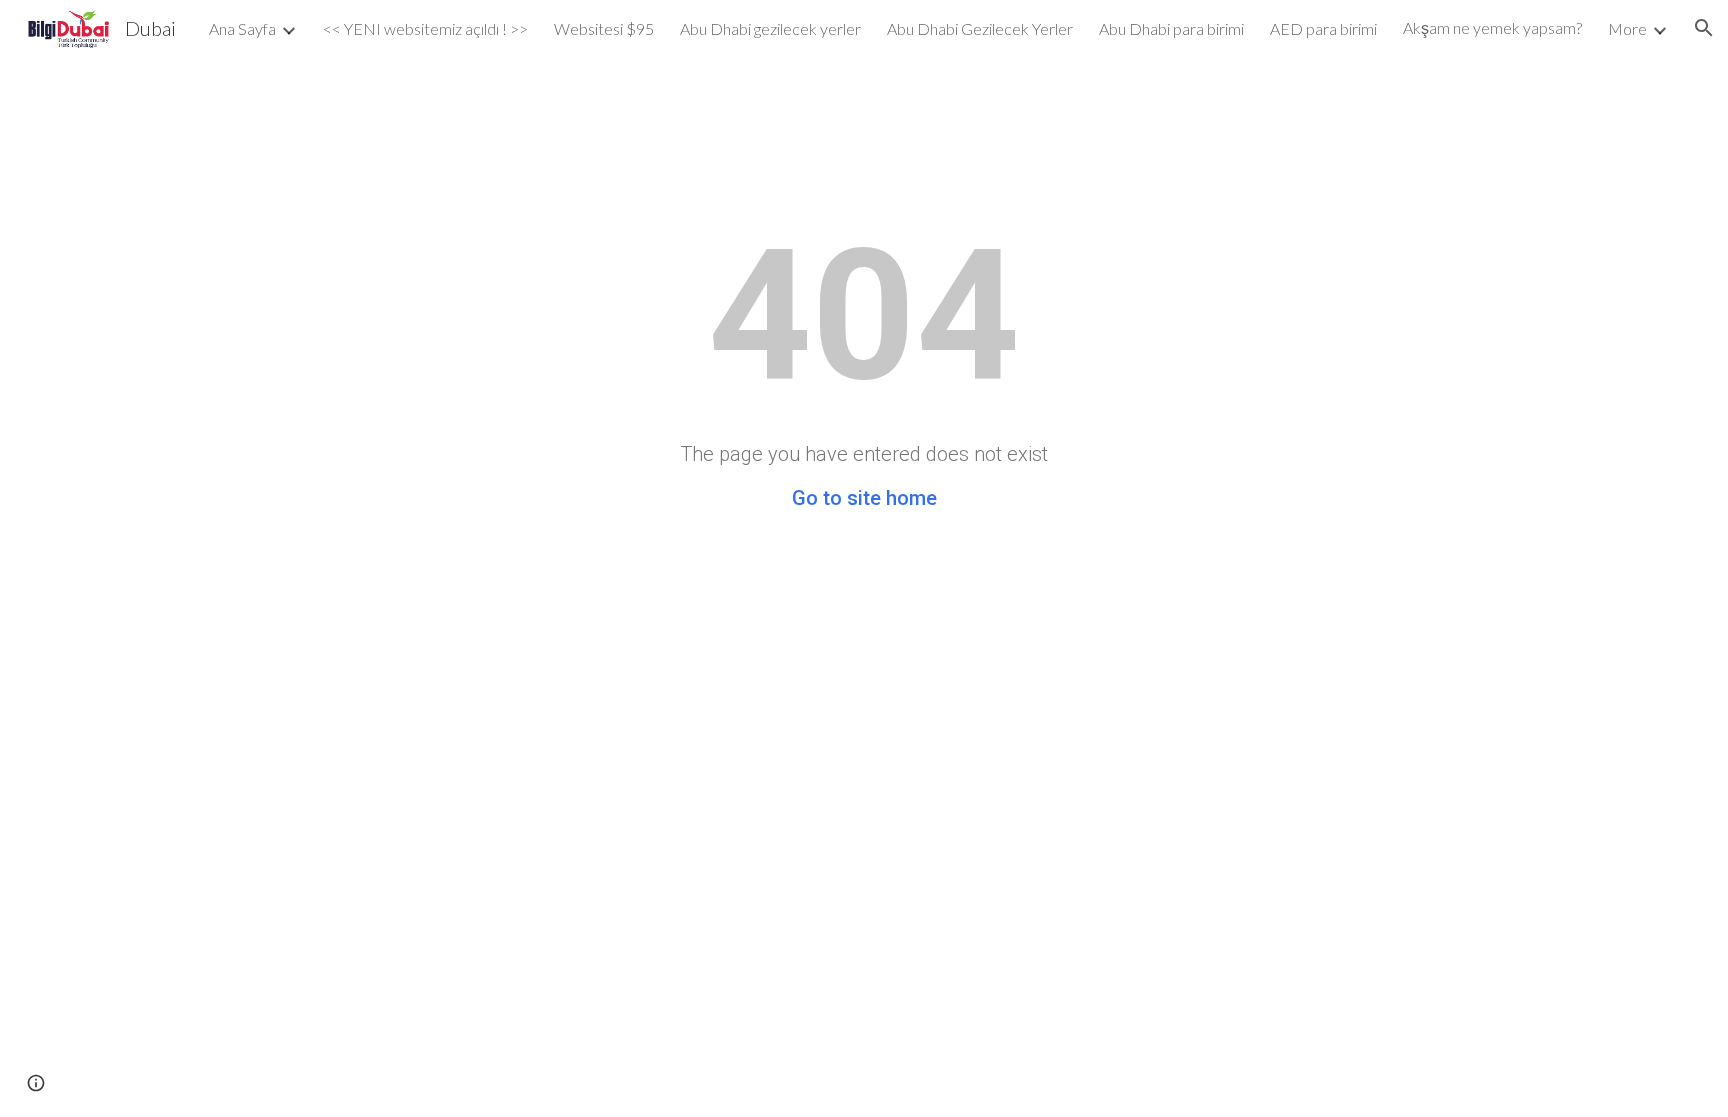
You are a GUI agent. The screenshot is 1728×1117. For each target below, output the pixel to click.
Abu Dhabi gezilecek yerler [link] (770, 28)
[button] (1704, 28)
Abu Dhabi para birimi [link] (1171, 28)
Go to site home (864, 498)
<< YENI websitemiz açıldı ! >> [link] (425, 28)
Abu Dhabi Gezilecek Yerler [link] (980, 28)
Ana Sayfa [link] (242, 28)
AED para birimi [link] (1323, 28)
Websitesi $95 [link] (604, 28)
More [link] (1627, 28)
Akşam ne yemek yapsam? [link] (1492, 27)
